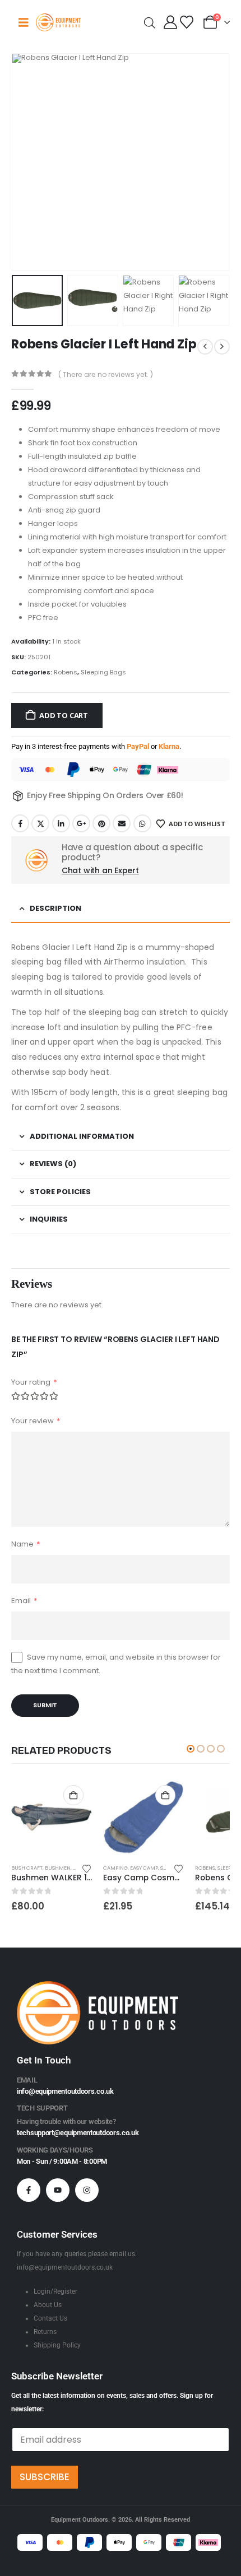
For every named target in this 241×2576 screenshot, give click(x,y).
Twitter (40, 823)
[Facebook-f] (29, 2190)
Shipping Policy (57, 2345)
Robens (66, 672)
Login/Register (55, 2291)
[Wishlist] (186, 22)
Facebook (20, 823)
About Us (48, 2305)
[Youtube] (58, 2190)
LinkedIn (61, 823)
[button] (25, 162)
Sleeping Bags (103, 672)
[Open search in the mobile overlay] (150, 22)
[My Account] (171, 22)
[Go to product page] (52, 1817)
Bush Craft (27, 1868)
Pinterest (101, 823)
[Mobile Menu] (24, 22)
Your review (36, 1421)
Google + (81, 823)
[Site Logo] (58, 22)
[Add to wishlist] (87, 1868)
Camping (115, 1868)
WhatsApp (142, 823)
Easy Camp (144, 1868)
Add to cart (64, 715)
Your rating (34, 1382)
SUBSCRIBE (45, 2477)
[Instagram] (87, 2190)
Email (122, 823)
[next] (222, 347)
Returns (45, 2332)
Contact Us (50, 2318)
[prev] (205, 347)
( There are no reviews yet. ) (106, 374)
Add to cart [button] (73, 1795)
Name (26, 1544)
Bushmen (58, 1868)
